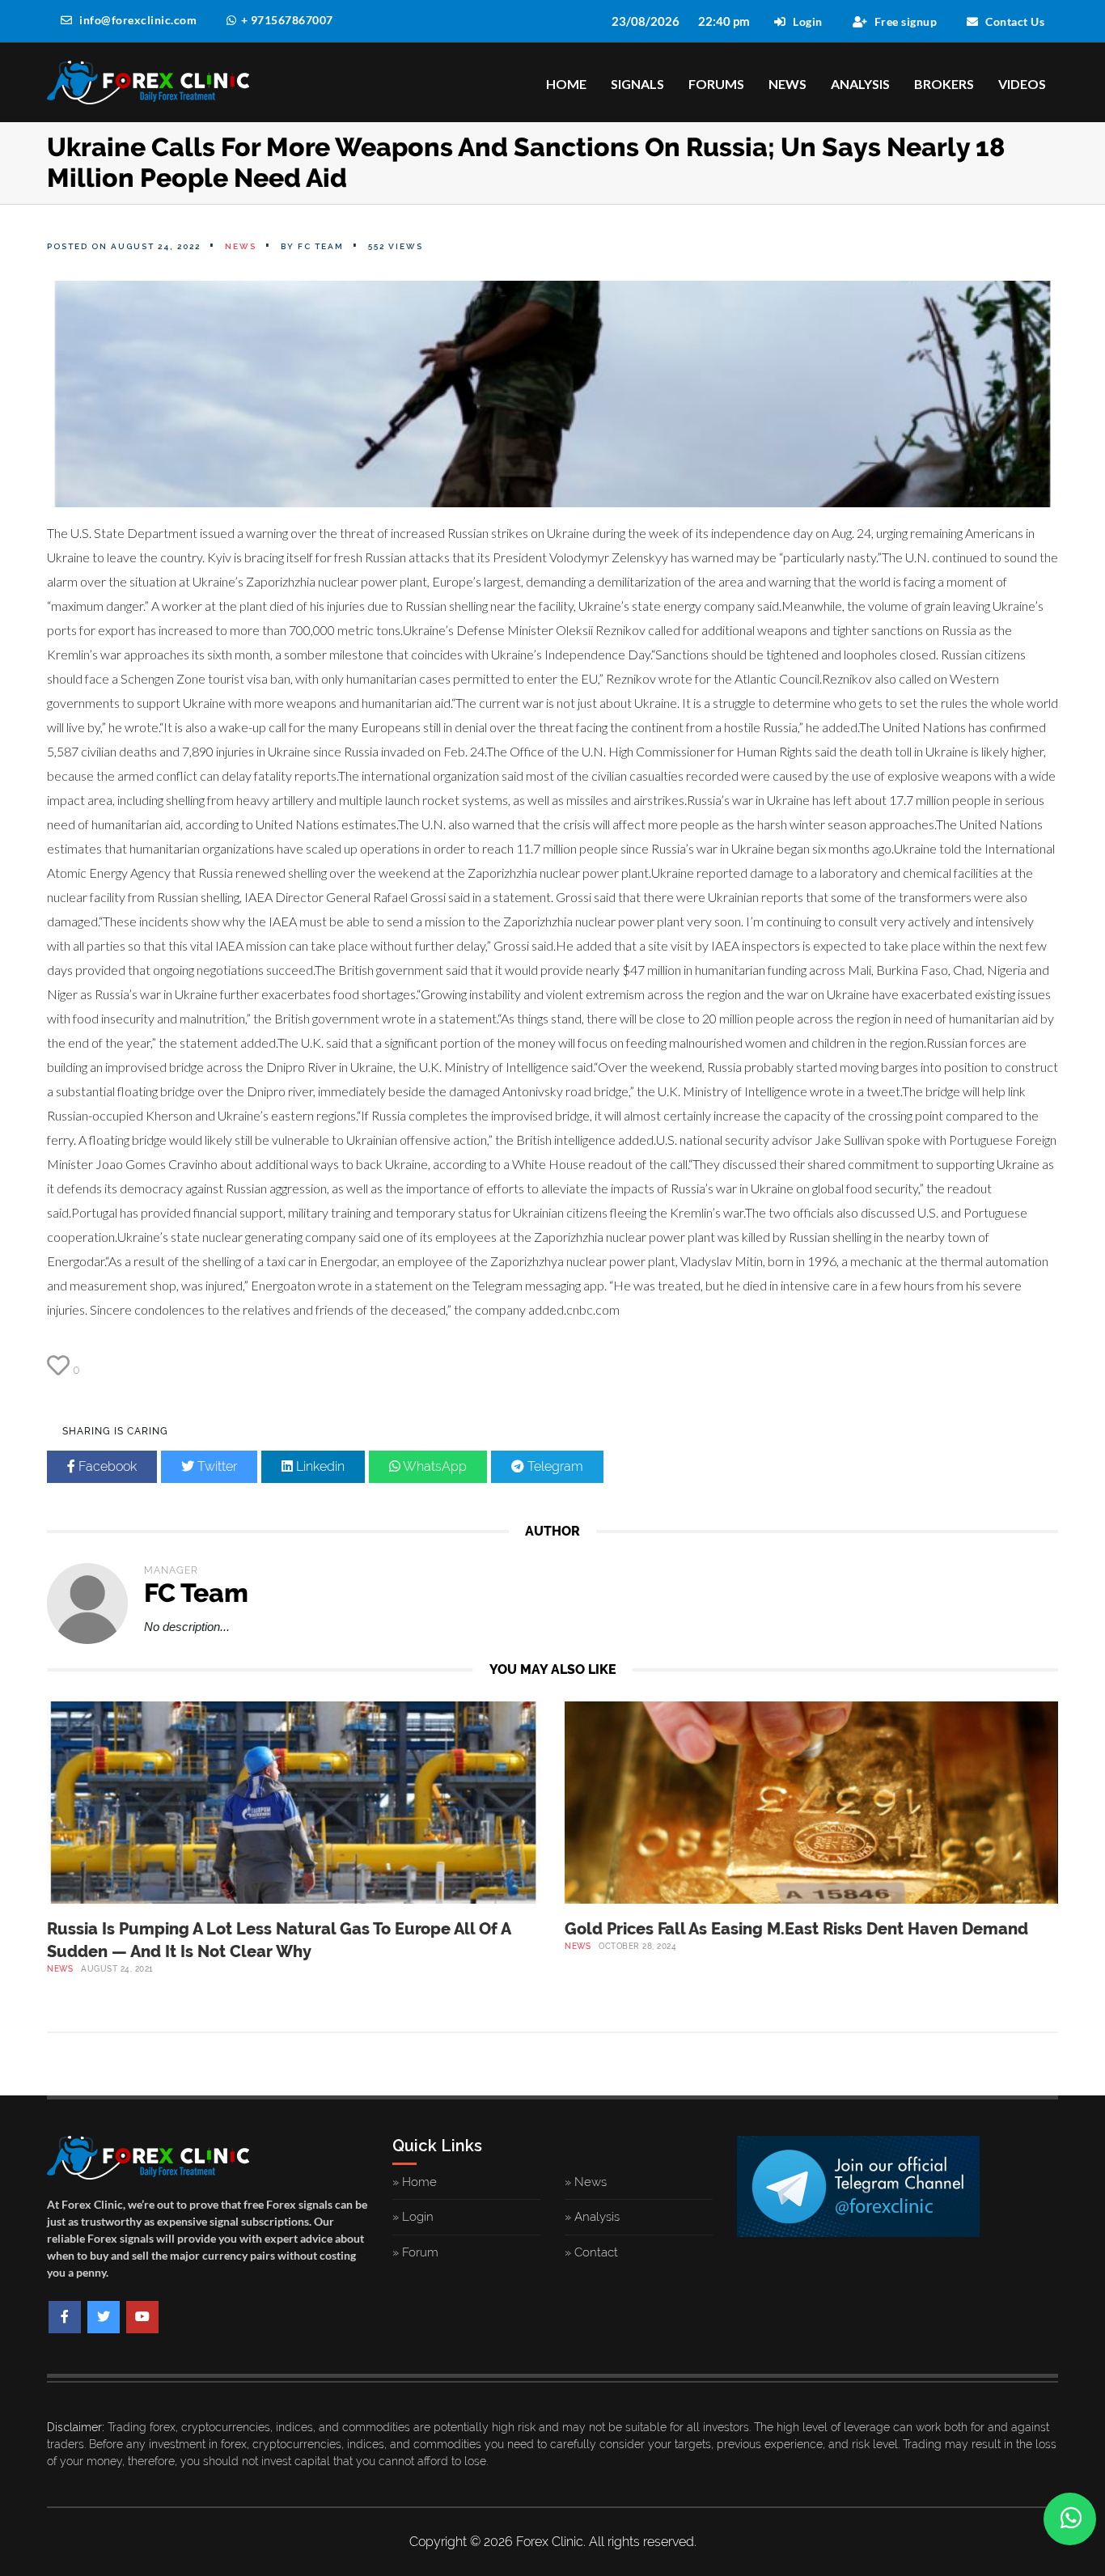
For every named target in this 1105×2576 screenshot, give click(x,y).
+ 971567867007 (287, 20)
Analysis (860, 84)
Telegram (554, 1466)
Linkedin (319, 1466)
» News (586, 2182)
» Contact (591, 2252)
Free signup (904, 21)
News (787, 84)
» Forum (415, 2252)
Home (566, 84)
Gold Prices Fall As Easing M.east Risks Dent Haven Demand (796, 1929)
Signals (637, 84)
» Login (413, 2217)
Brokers (944, 84)
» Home (415, 2182)
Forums (716, 84)
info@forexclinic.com (137, 20)
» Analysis (592, 2217)
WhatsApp (434, 1466)
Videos (1022, 84)
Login (807, 21)
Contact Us (1014, 21)
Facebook (106, 1466)
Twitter (216, 1466)
